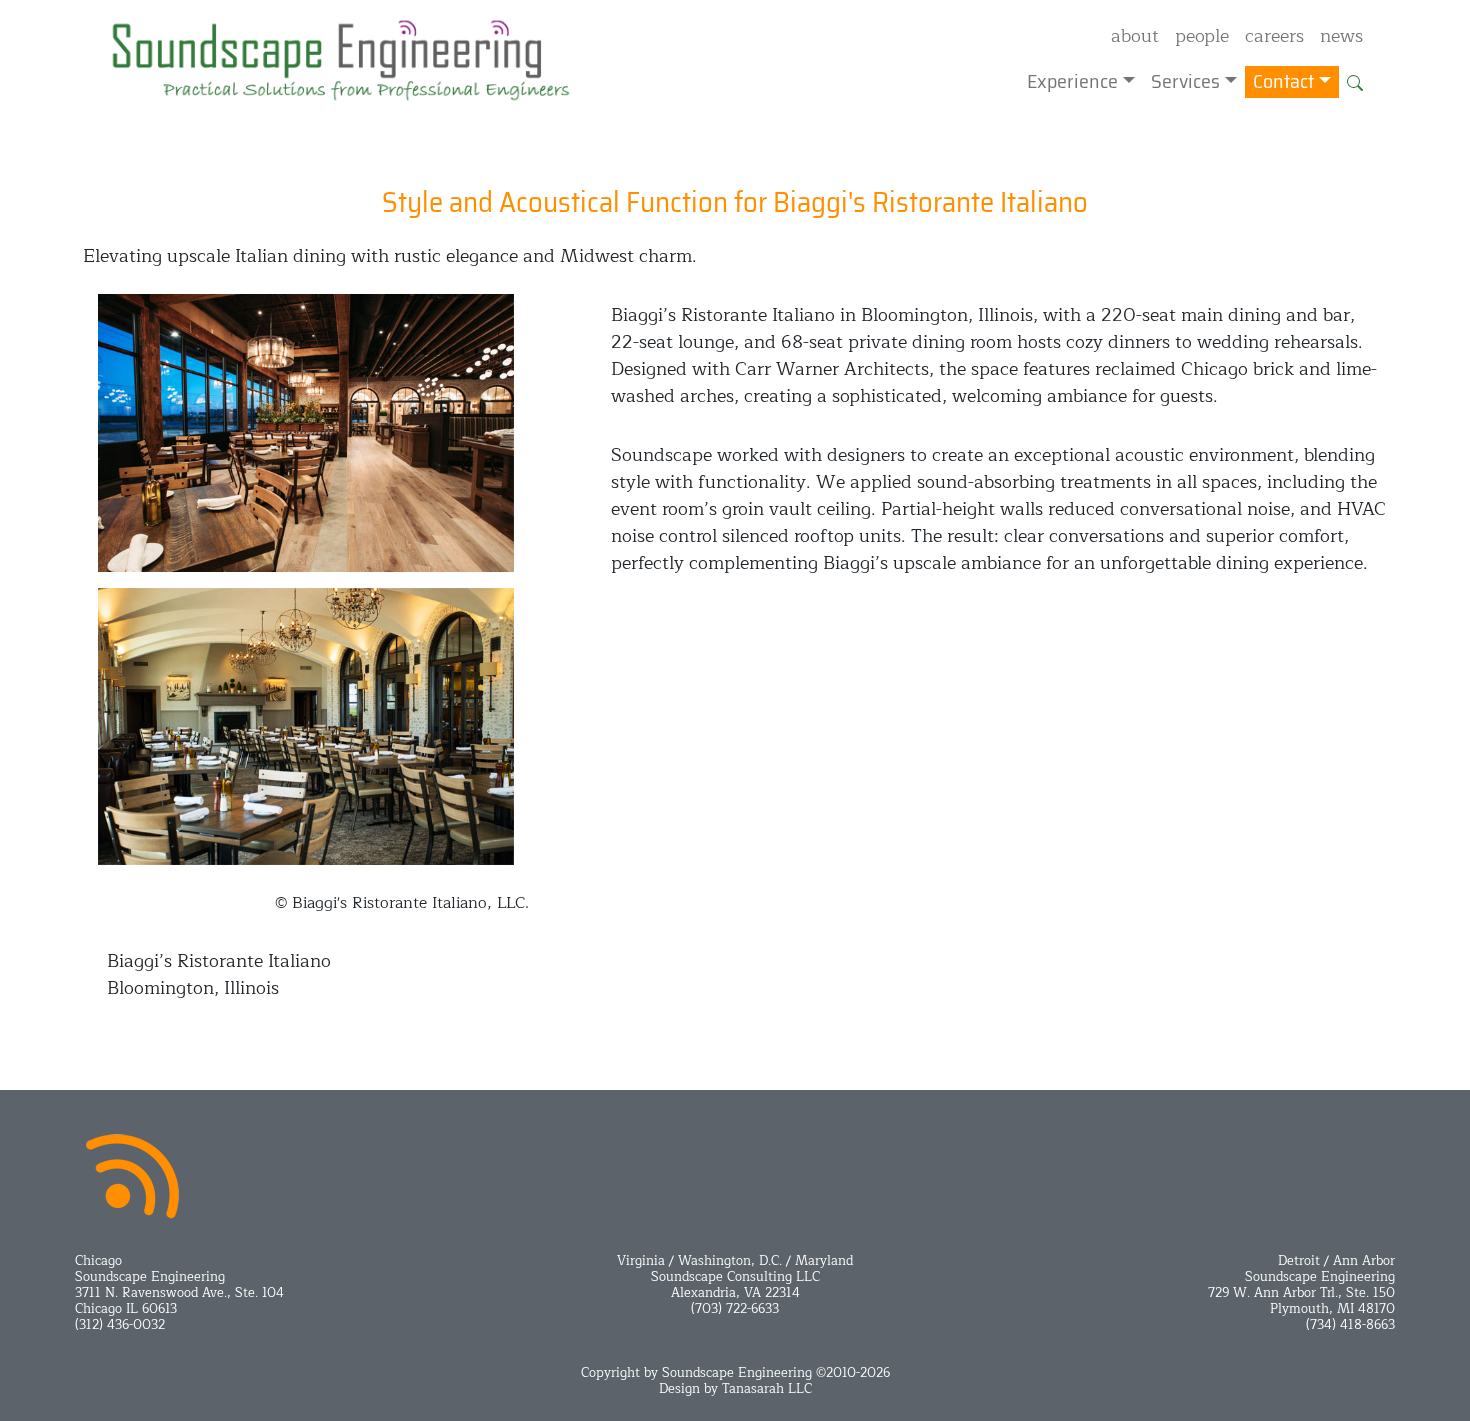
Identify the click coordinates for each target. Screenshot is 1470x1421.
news (1341, 36)
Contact (1283, 82)
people (1202, 36)
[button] (1355, 82)
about (1135, 36)
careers (1274, 36)
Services (1185, 82)
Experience (1072, 82)
